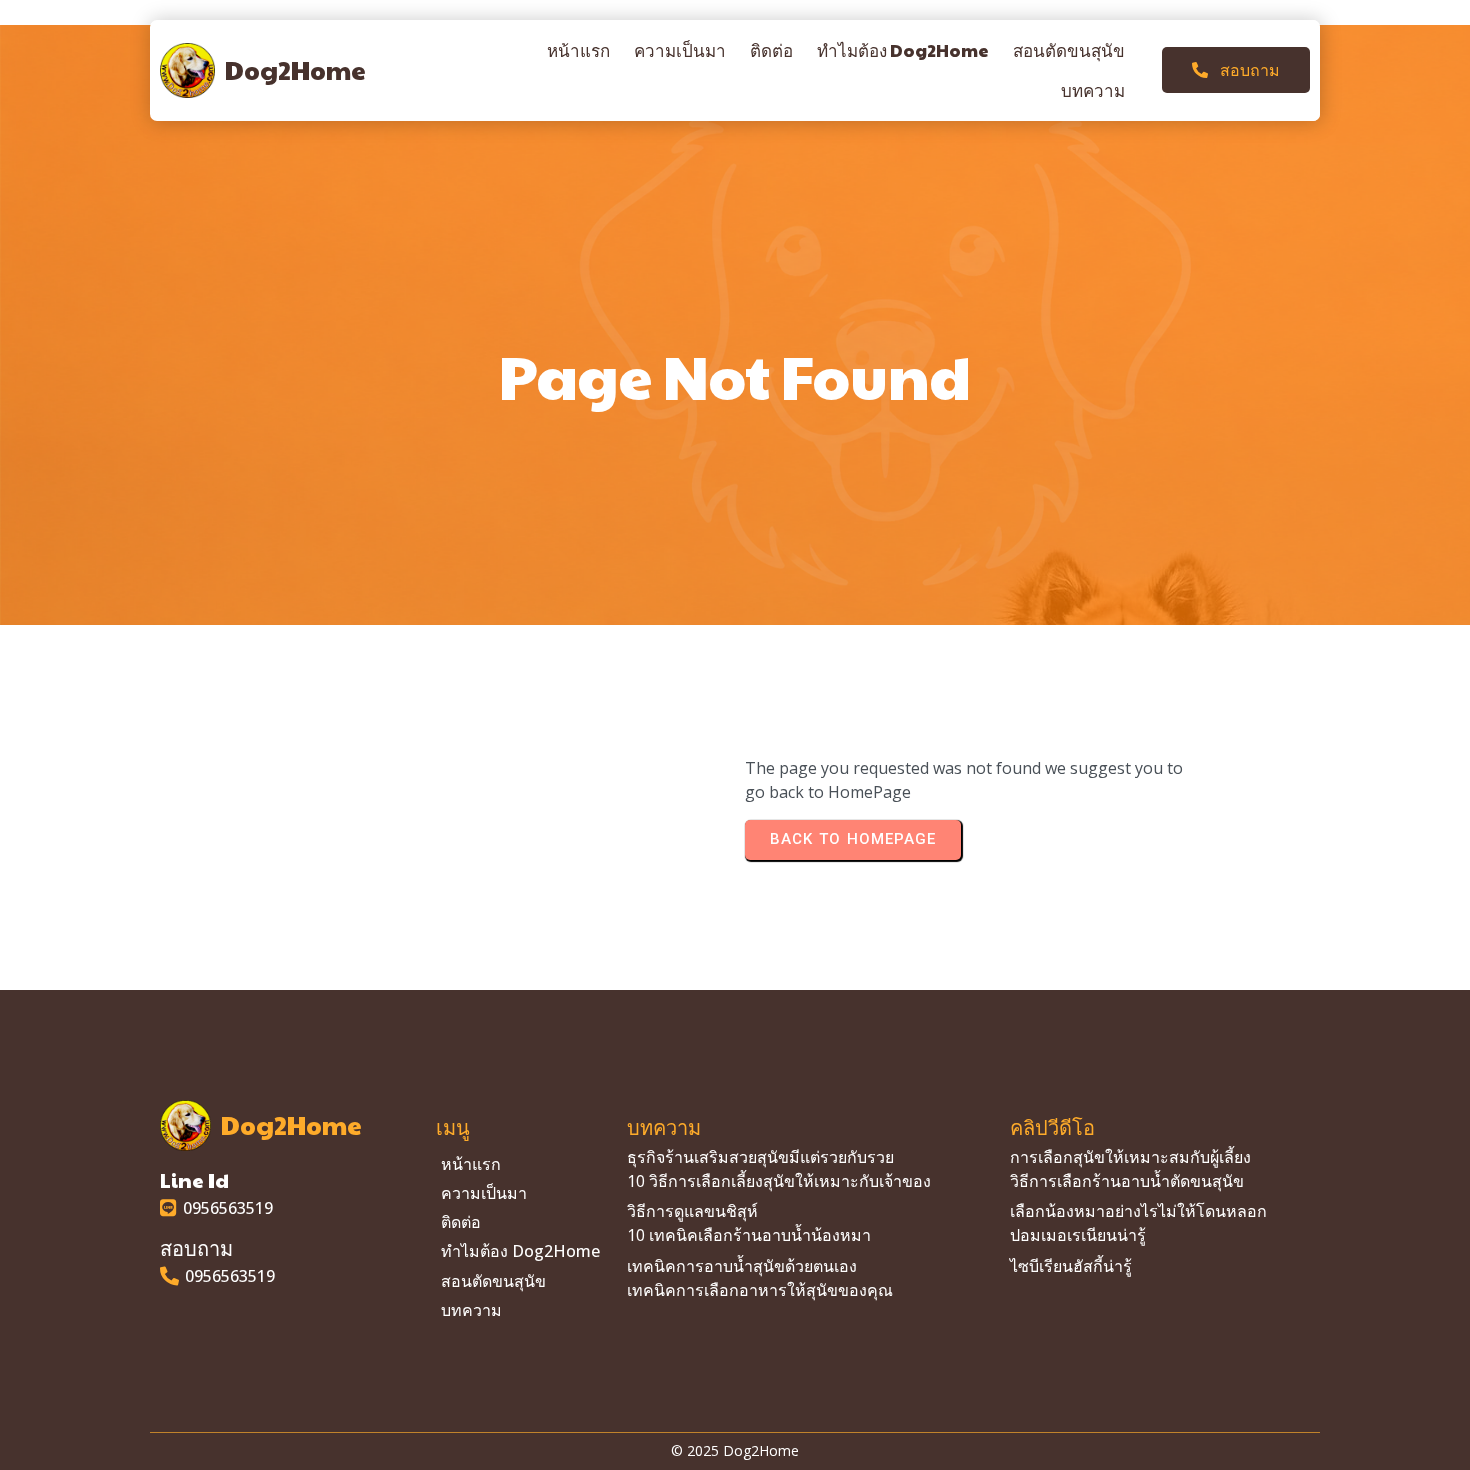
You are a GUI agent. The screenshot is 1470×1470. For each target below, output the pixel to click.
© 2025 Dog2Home (735, 1450)
